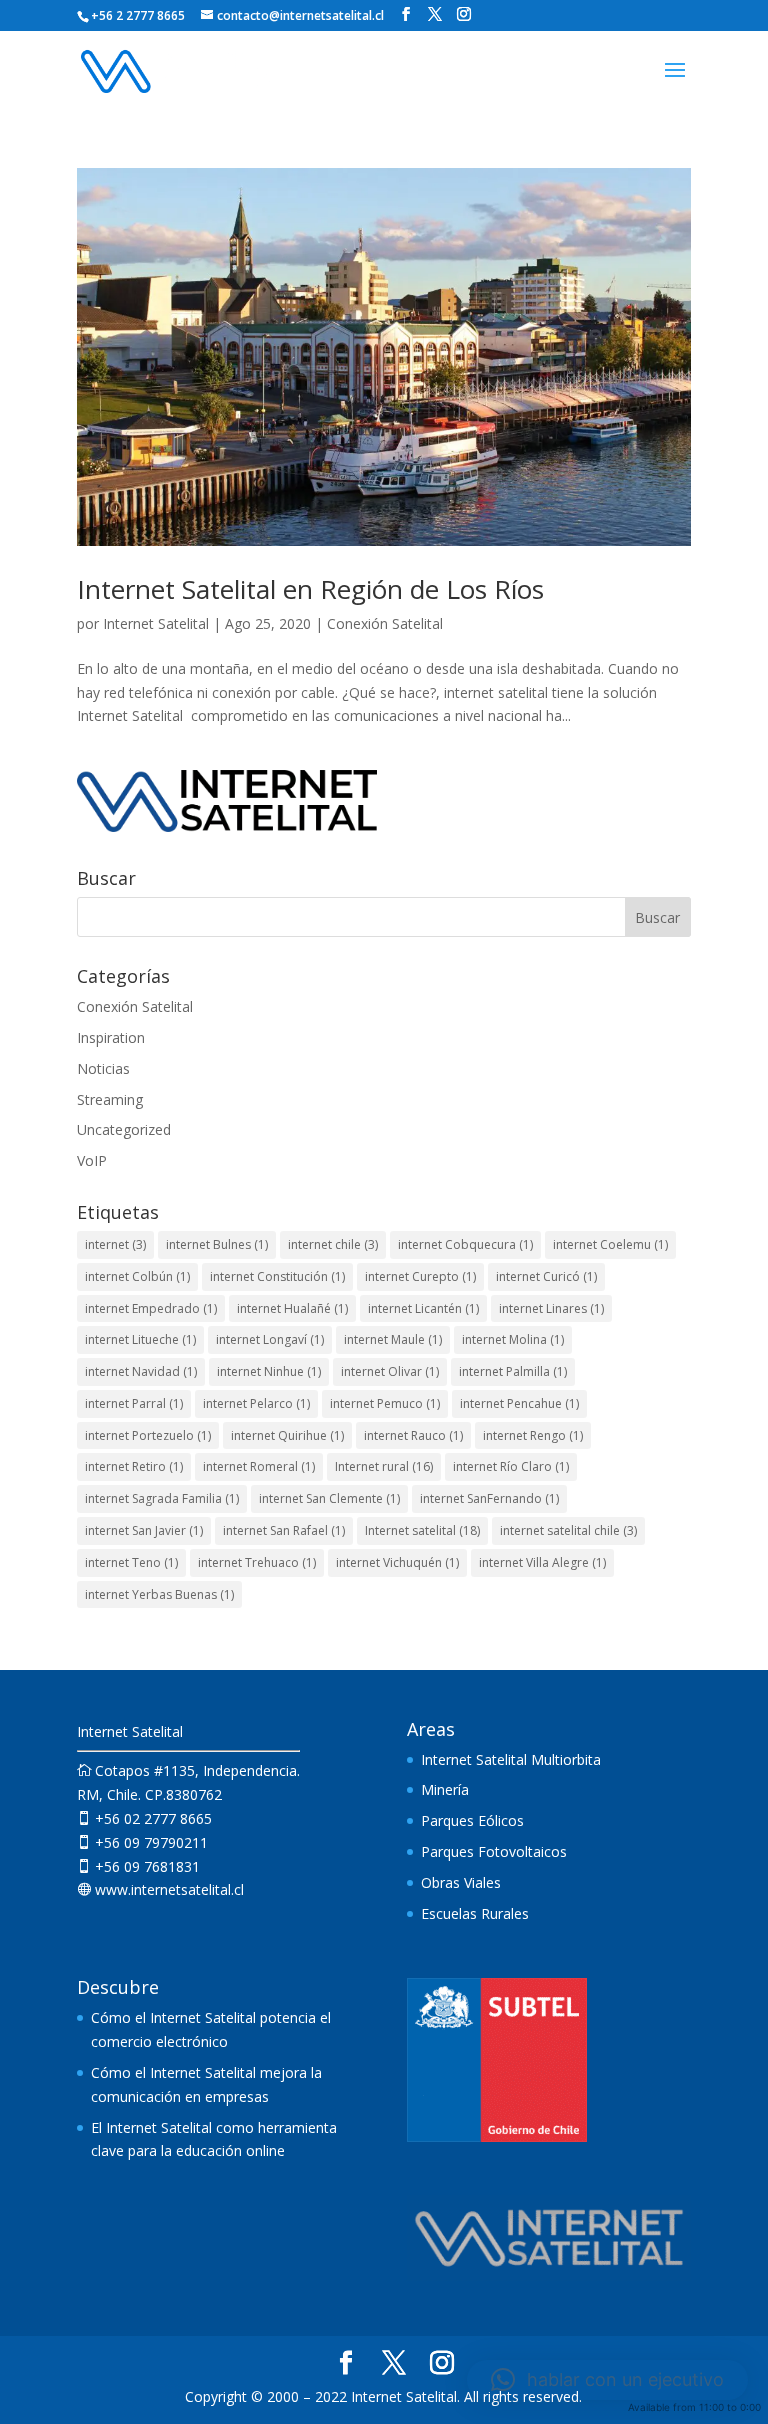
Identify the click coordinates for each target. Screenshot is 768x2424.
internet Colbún (137, 1276)
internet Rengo (533, 1435)
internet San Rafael (284, 1530)
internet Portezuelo (148, 1435)
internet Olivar (390, 1371)
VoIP (92, 1160)
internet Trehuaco (257, 1562)
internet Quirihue (287, 1435)
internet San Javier (144, 1530)
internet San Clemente (329, 1498)
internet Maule (393, 1339)
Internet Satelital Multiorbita (511, 1759)
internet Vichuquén (397, 1562)
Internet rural (384, 1466)
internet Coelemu (610, 1244)
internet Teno (131, 1562)
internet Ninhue (269, 1371)
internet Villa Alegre (542, 1562)
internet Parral (134, 1403)
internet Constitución (277, 1276)
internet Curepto (420, 1276)
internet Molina (513, 1339)
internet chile (333, 1244)
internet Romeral (259, 1466)
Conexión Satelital (385, 623)
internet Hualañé (292, 1308)
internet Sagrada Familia (162, 1498)
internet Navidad (141, 1371)
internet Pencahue (519, 1403)
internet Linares (551, 1308)
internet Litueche (140, 1339)
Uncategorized (124, 1129)
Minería (445, 1789)
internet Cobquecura (465, 1244)
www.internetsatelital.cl (160, 1889)
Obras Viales (461, 1882)
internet (115, 1244)
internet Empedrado (151, 1308)
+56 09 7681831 (138, 1866)
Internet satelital (422, 1530)
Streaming (110, 1099)
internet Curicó (546, 1276)
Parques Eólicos (472, 1820)
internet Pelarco (256, 1403)
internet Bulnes (217, 1244)
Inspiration (111, 1037)
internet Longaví (270, 1339)
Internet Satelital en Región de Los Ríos (310, 589)
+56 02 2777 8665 (144, 1818)
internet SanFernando (489, 1498)
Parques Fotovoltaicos (494, 1851)
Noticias (103, 1068)
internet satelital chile (568, 1530)
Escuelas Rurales (475, 1913)
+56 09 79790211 (142, 1842)
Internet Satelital (156, 623)
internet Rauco (413, 1435)
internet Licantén (423, 1308)
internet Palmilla (513, 1371)
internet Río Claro (511, 1466)
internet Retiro (134, 1466)
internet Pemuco (385, 1403)
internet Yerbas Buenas (159, 1594)
